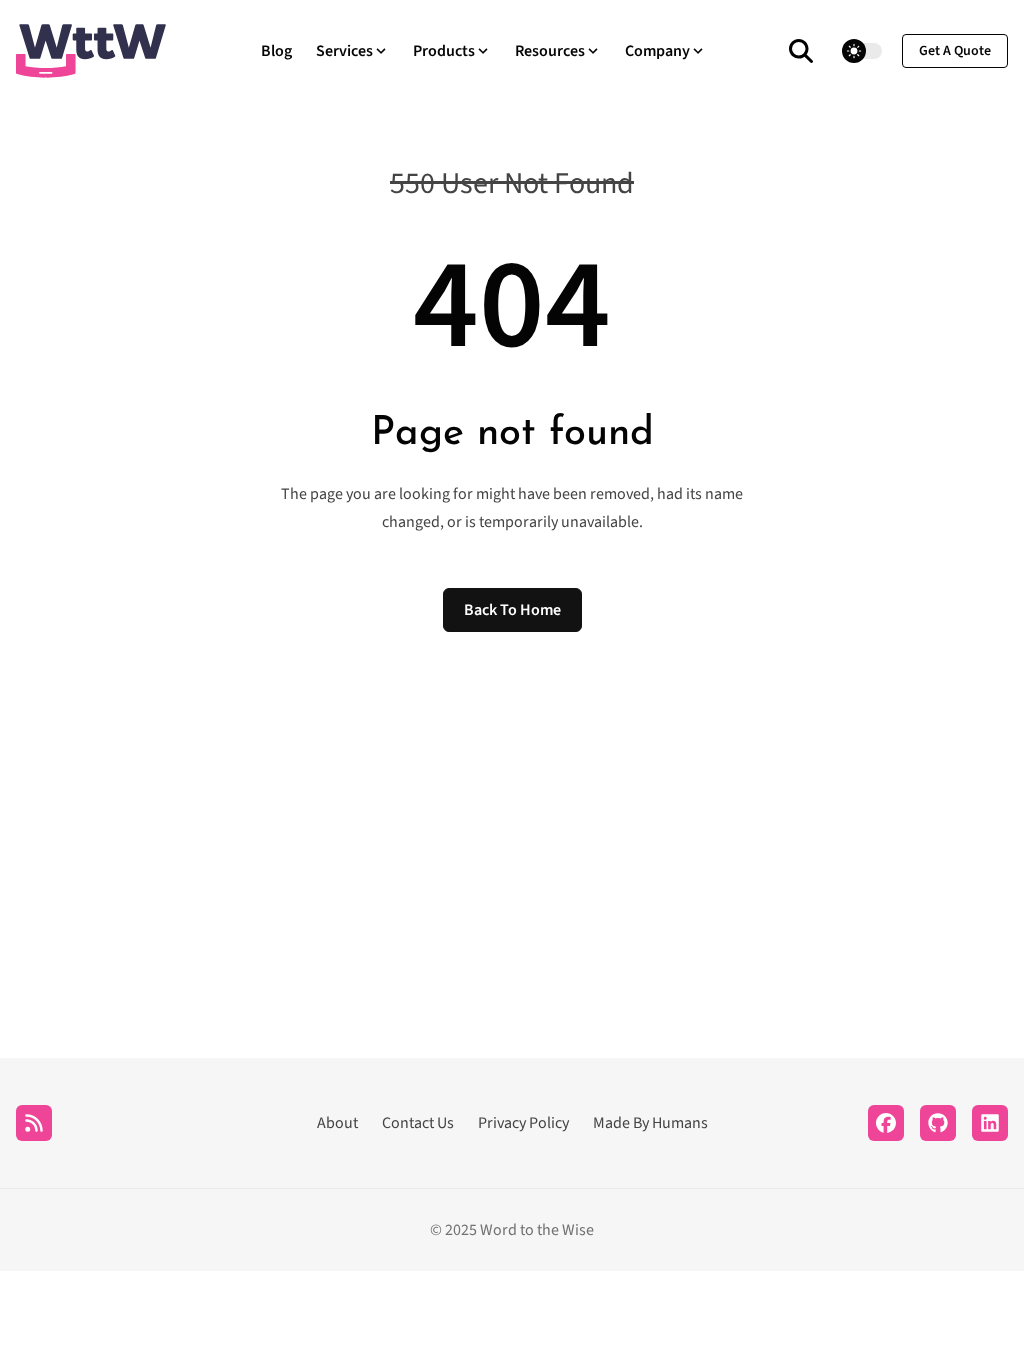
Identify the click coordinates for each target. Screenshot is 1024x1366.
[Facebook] (886, 1123)
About (337, 1123)
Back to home (512, 610)
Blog (276, 51)
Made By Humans (650, 1123)
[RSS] (34, 1123)
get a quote (955, 51)
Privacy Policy (523, 1123)
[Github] (938, 1123)
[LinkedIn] (990, 1123)
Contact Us (418, 1123)
